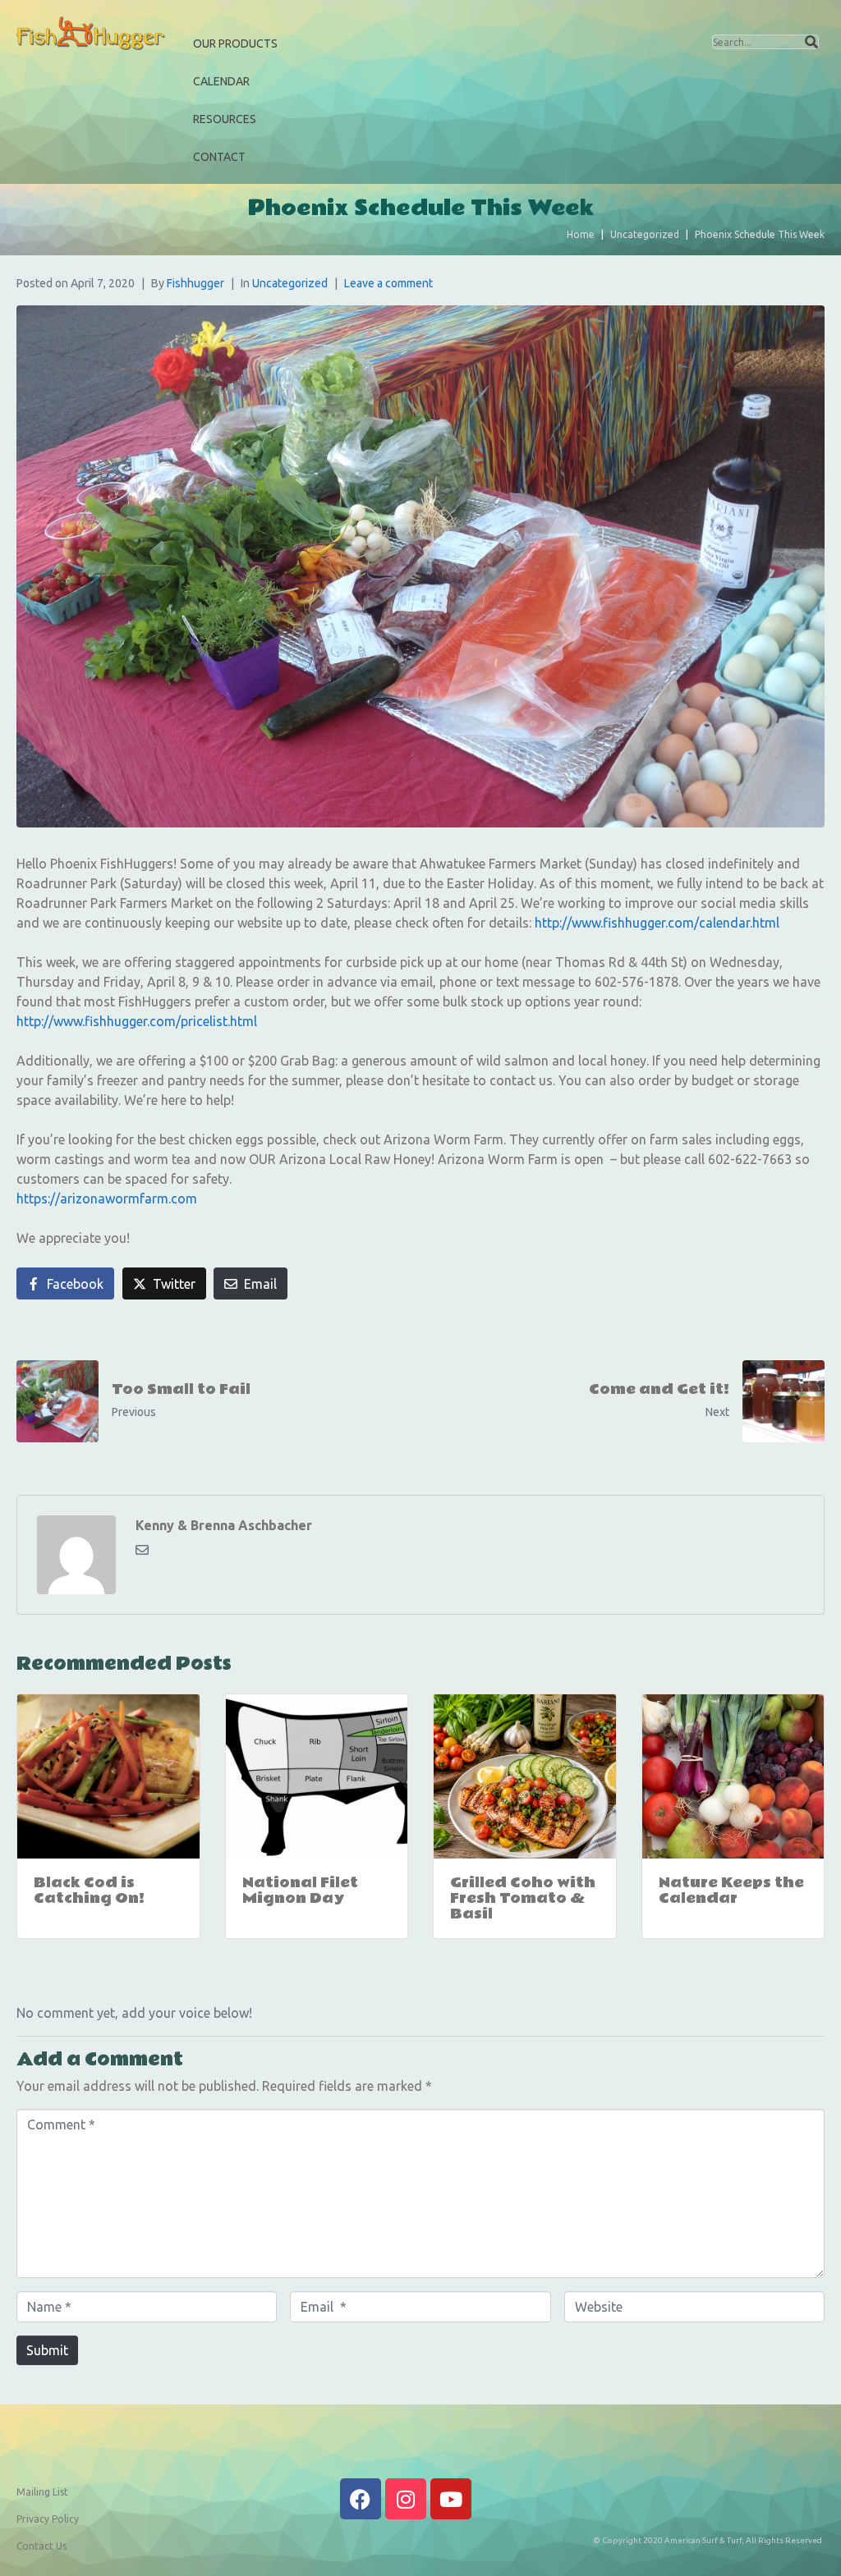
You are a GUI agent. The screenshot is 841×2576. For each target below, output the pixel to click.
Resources (225, 119)
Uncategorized (290, 283)
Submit (47, 2350)
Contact (219, 157)
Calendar (221, 81)
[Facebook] (361, 2499)
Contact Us (41, 2546)
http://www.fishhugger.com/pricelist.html (137, 1021)
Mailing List (42, 2492)
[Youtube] (451, 2499)
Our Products (235, 44)
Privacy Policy (48, 2519)
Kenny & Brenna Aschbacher (224, 1525)
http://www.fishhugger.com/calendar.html (657, 923)
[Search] (811, 42)
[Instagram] (406, 2499)
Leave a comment (388, 283)
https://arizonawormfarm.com (107, 1199)
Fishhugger (195, 283)
